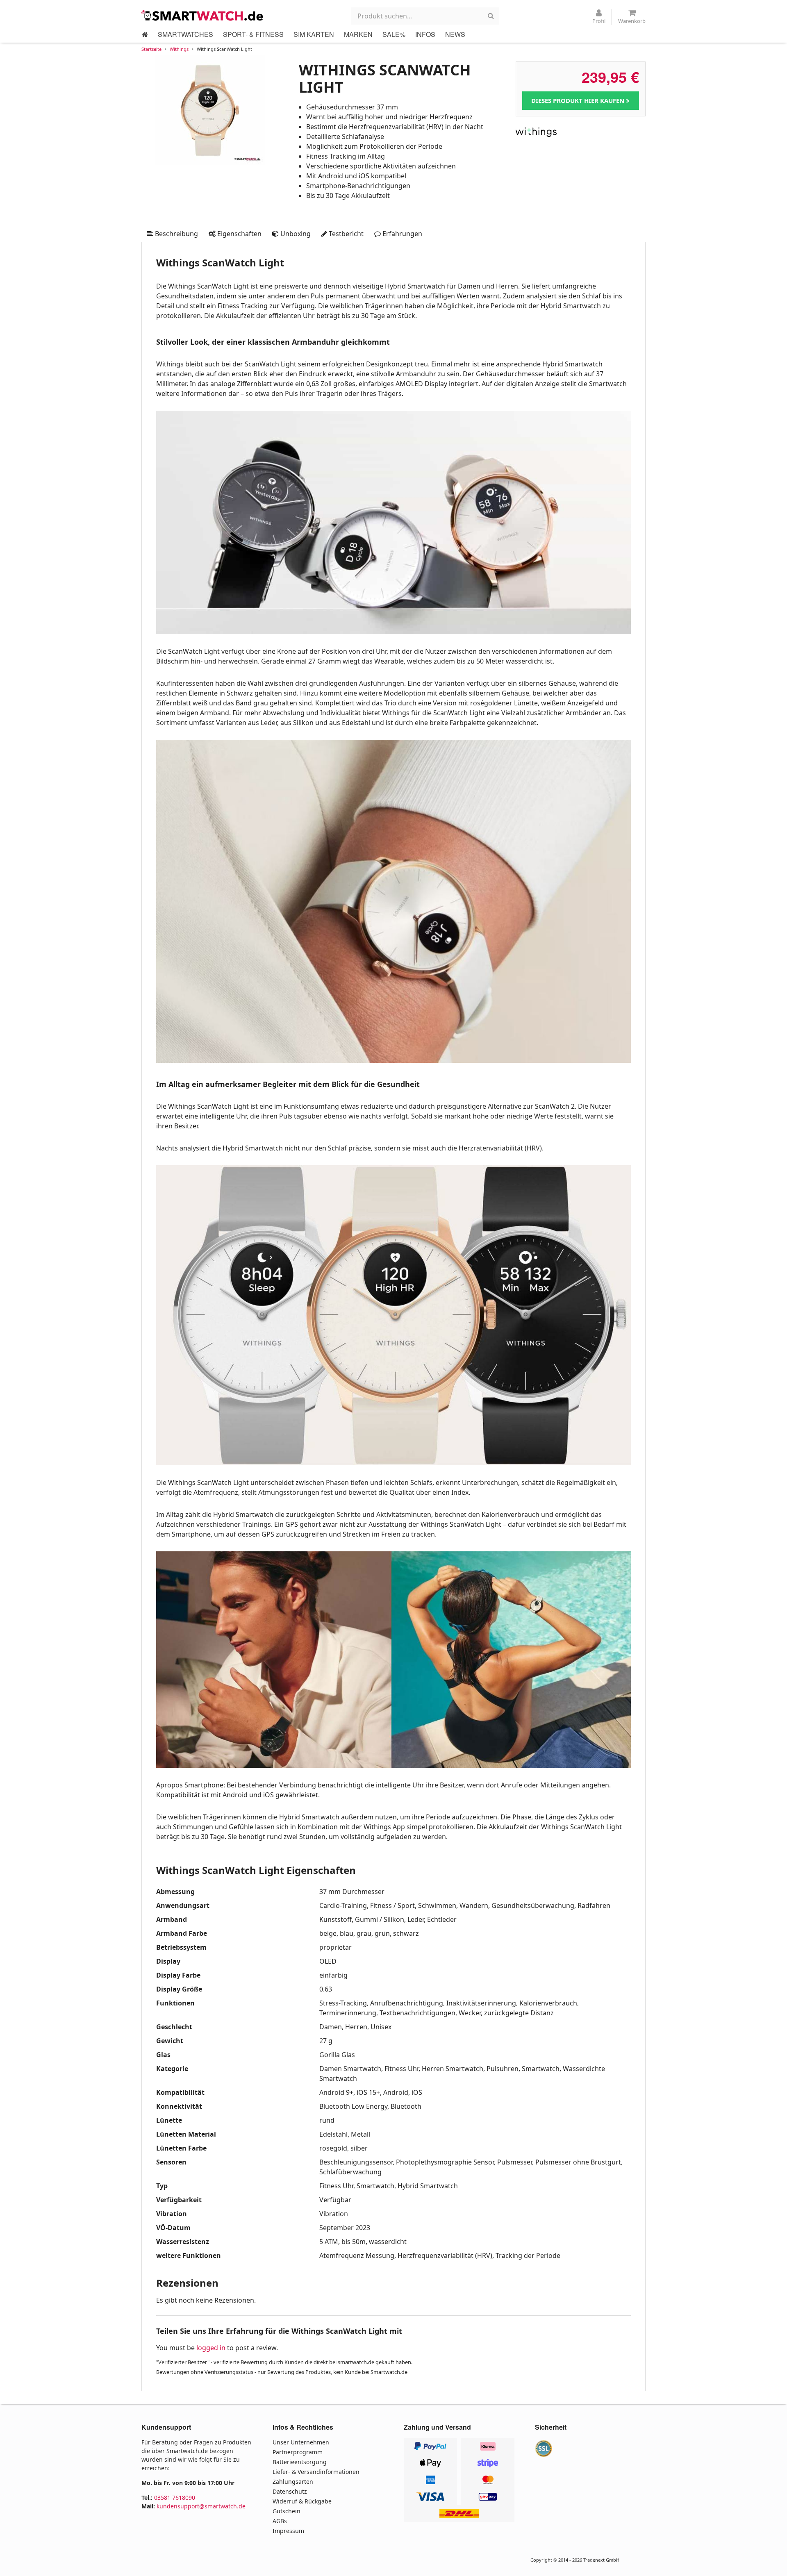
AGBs (280, 2521)
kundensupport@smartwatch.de (201, 2506)
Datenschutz (290, 2491)
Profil (599, 21)
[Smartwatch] (203, 15)
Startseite (151, 49)
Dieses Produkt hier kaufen (579, 100)
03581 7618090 (175, 2498)
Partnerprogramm (298, 2452)
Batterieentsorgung (300, 2462)
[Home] (145, 34)
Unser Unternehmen (301, 2442)
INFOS (425, 34)
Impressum (288, 2531)
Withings (179, 49)
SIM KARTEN (314, 34)
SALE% (394, 34)
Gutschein (287, 2511)
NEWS (455, 34)
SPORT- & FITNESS (253, 34)
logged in (211, 2348)
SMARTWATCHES (185, 34)
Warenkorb (632, 21)
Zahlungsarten (293, 2482)
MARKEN (358, 34)
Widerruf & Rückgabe (302, 2501)
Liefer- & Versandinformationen (316, 2472)
